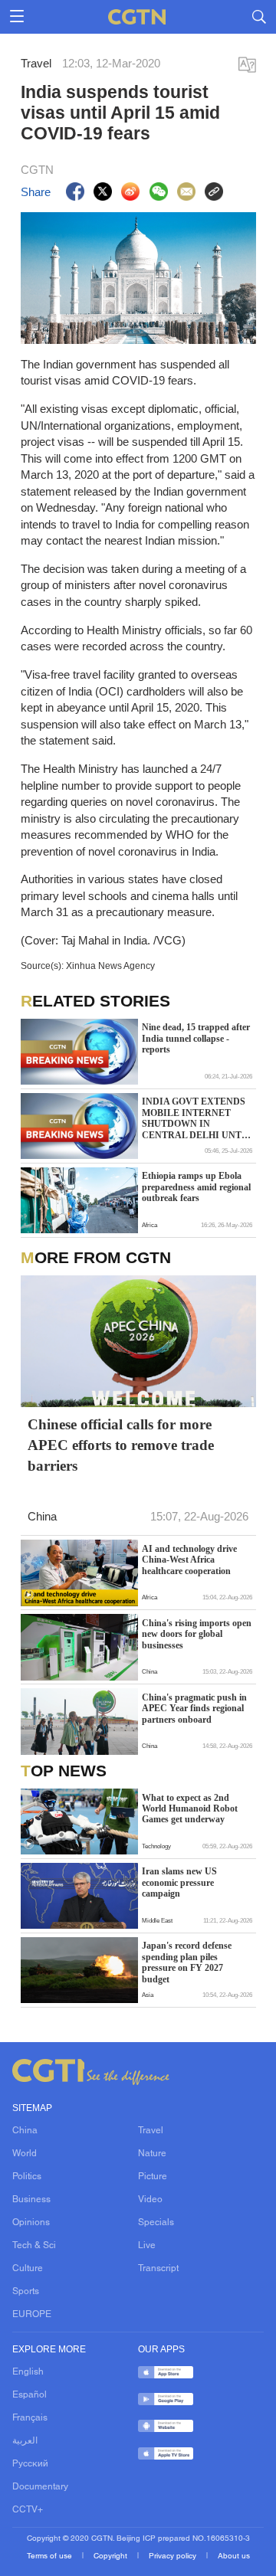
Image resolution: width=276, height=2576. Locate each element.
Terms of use (51, 2556)
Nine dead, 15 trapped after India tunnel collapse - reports (196, 1038)
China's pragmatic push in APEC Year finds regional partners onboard (194, 1709)
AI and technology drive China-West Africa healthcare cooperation (189, 1560)
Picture (153, 2177)
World (25, 2154)
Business (31, 2200)
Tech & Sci (34, 2246)
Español (30, 2395)
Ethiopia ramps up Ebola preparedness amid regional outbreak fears (196, 1187)
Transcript (158, 2269)
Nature (152, 2154)
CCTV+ (28, 2510)
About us (234, 2556)
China (25, 2131)
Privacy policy (174, 2556)
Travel (151, 2131)
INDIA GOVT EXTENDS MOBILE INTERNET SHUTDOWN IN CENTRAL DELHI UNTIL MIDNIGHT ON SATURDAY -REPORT (196, 1119)
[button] (29, 1595)
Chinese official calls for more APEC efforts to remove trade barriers (121, 1445)
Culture (28, 2269)
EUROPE (32, 2315)
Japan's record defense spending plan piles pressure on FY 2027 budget (187, 1962)
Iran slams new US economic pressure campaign (179, 1882)
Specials (156, 2223)
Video (150, 2200)
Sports (26, 2292)
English (28, 2372)
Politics (27, 2177)
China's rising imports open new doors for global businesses (197, 1634)
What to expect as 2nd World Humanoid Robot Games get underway (190, 1809)
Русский (30, 2464)
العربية (25, 2441)
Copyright (112, 2556)
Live (147, 2246)
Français (30, 2418)
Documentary (40, 2487)
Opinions (31, 2223)
